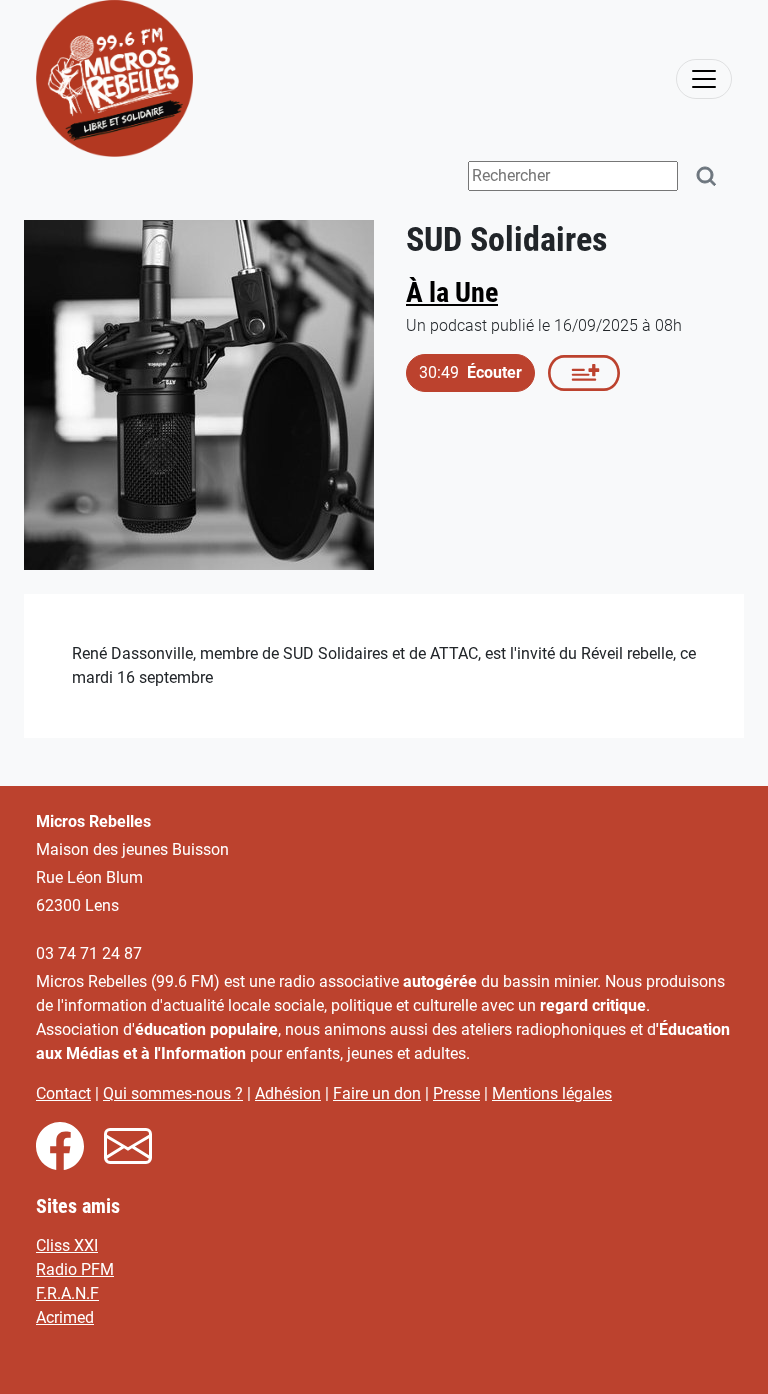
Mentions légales (552, 1093)
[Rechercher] (707, 176)
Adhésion (288, 1093)
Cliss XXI (67, 1245)
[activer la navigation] (704, 79)
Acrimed (65, 1317)
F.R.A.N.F (67, 1293)
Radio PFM (75, 1269)
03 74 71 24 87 (89, 953)
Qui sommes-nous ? (173, 1093)
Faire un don (377, 1093)
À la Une (452, 292)
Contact (63, 1093)
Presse (456, 1093)
